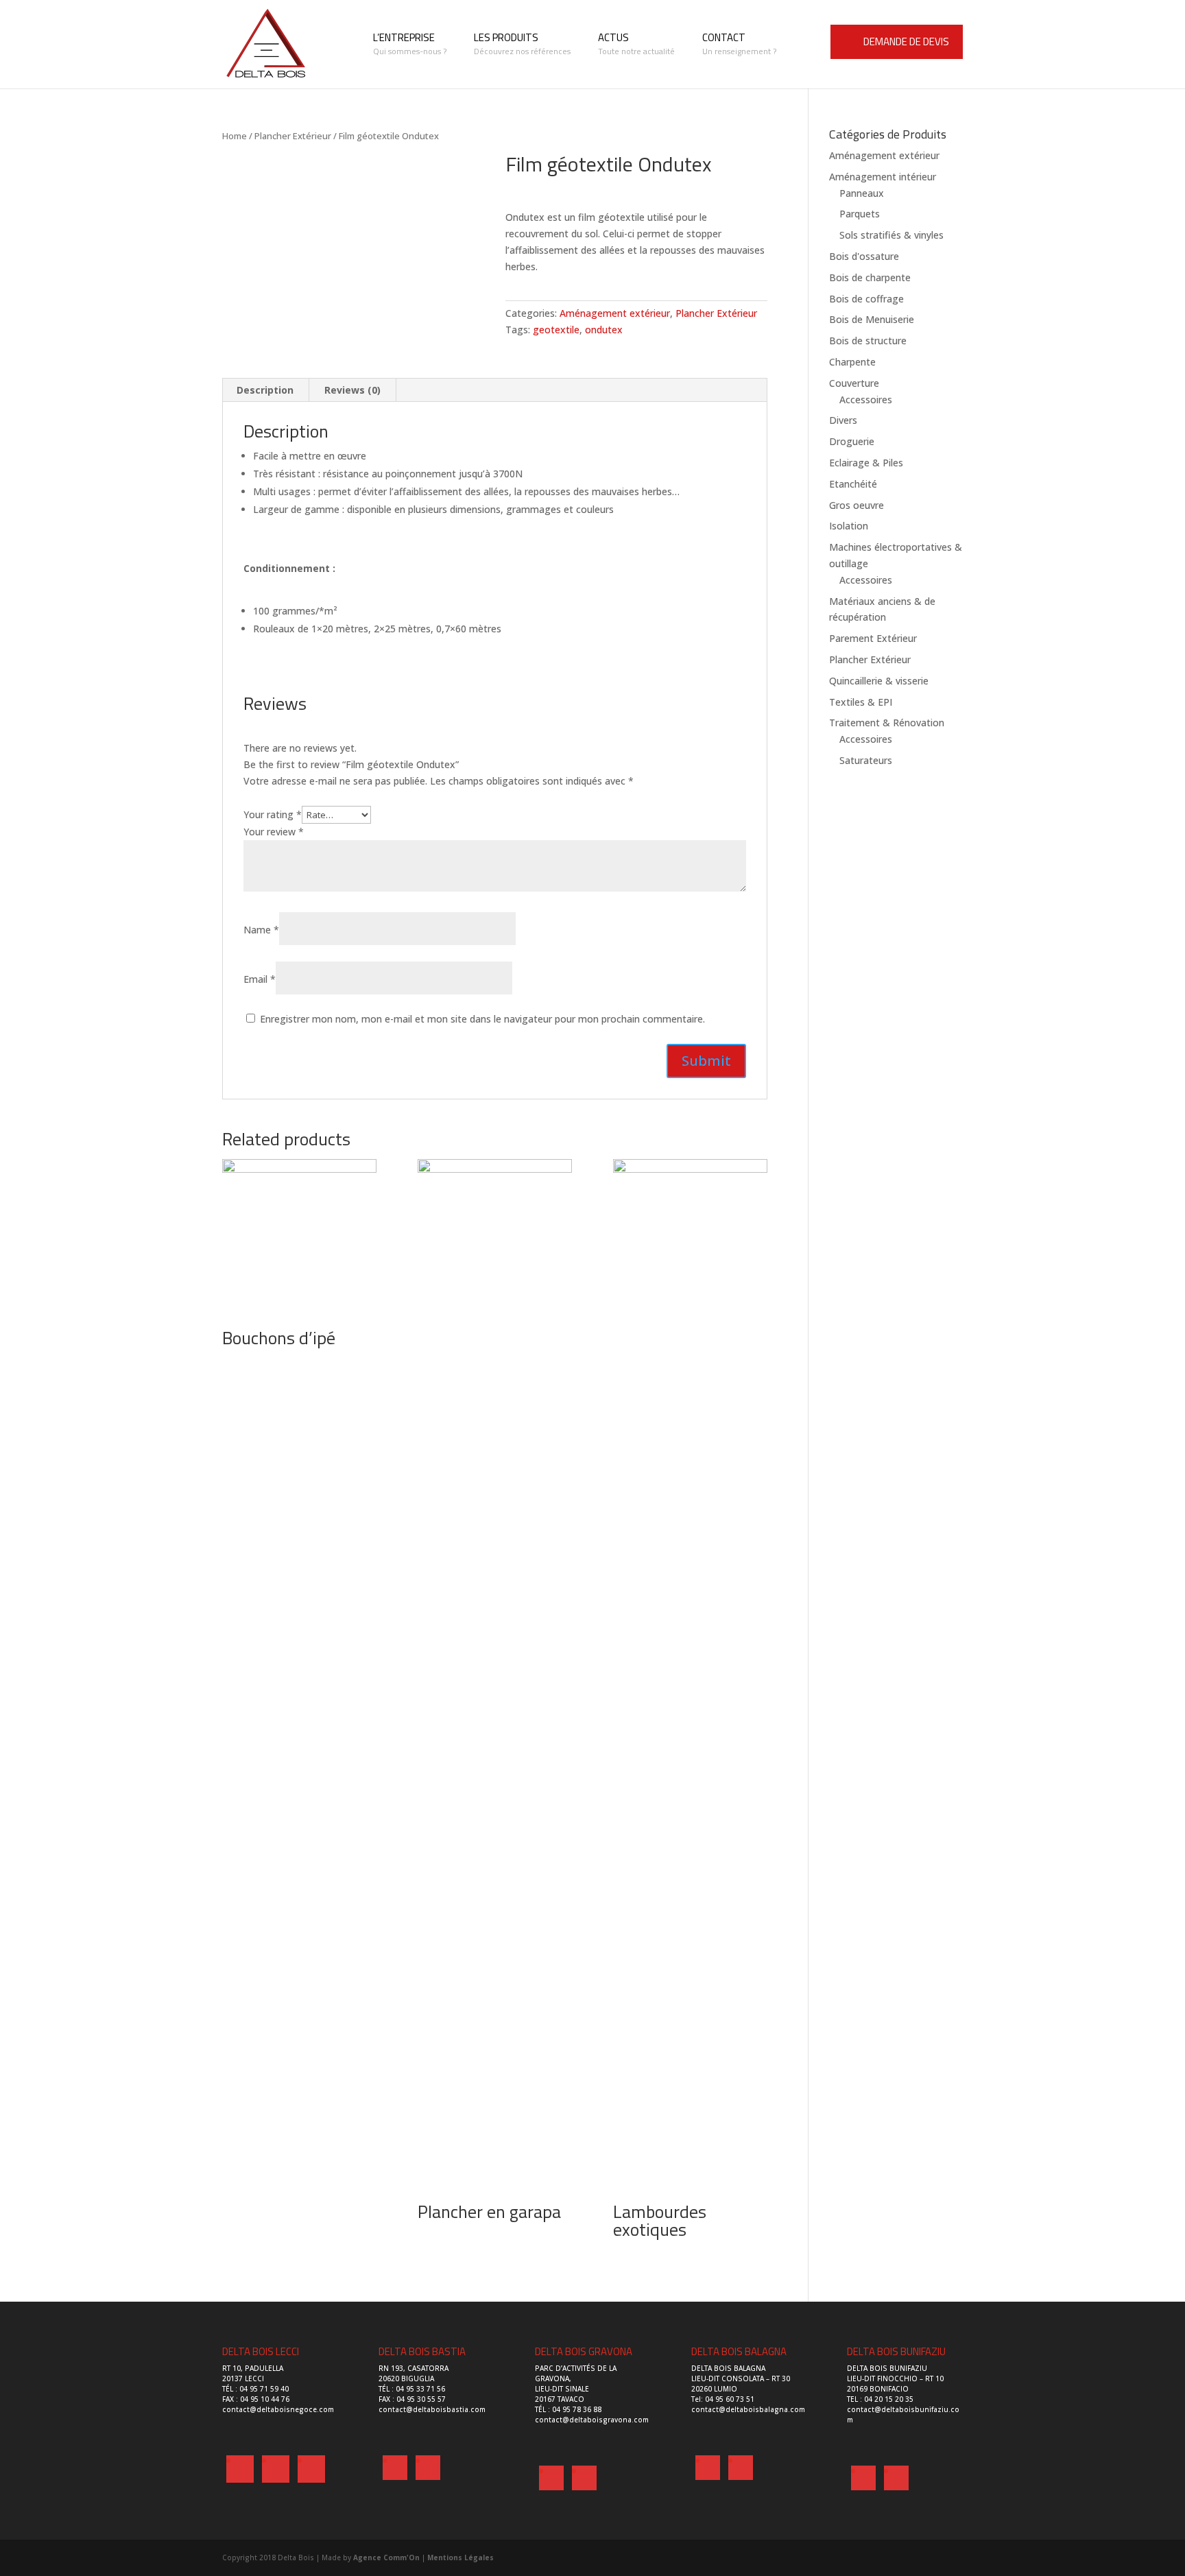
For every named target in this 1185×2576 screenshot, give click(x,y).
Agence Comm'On (386, 2557)
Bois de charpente (870, 277)
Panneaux (862, 193)
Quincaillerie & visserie (879, 681)
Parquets (860, 214)
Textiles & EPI (861, 702)
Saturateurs (866, 760)
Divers (843, 420)
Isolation (849, 526)
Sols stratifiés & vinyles (891, 235)
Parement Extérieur (873, 638)
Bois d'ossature (864, 256)
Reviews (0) (352, 390)
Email (260, 979)
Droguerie (852, 441)
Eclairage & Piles (866, 463)
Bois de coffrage (866, 299)
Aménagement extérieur (615, 313)
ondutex (604, 330)
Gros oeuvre (857, 505)
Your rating (273, 814)
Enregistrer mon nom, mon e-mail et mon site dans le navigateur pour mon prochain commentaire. (482, 1019)
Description (265, 390)
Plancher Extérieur (293, 136)
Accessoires (866, 399)
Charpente (852, 362)
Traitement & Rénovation (887, 723)
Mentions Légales (460, 2557)
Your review (274, 832)
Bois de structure (868, 341)
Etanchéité (853, 484)
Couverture (854, 383)
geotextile (556, 330)
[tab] (265, 390)
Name (261, 930)
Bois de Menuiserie (872, 319)
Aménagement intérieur (883, 177)
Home (235, 136)
